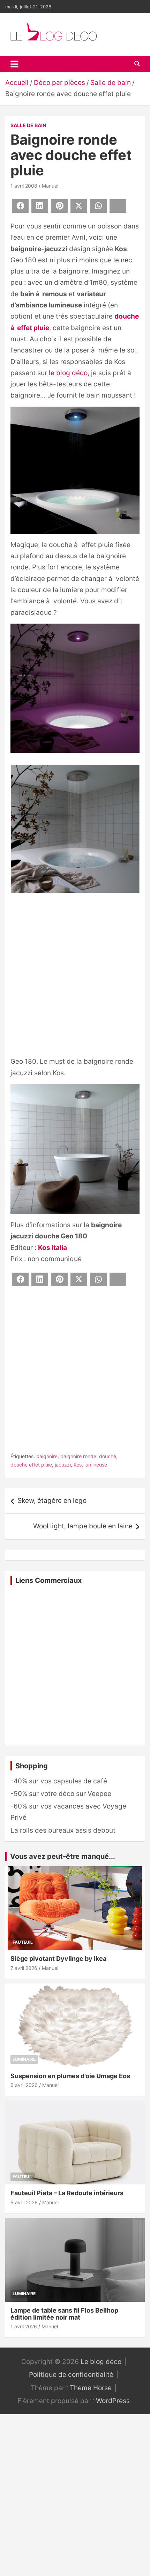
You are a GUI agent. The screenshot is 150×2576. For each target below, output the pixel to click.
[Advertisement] (75, 976)
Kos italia (52, 1248)
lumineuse (96, 1465)
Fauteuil (23, 1942)
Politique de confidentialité (71, 2375)
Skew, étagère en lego (52, 1501)
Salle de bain (28, 125)
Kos (78, 1465)
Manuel (50, 186)
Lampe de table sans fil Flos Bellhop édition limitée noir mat (64, 2314)
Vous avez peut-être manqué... (63, 1856)
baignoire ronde (78, 1456)
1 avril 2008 (24, 186)
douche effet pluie (31, 1465)
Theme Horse (91, 2388)
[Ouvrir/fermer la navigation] (14, 64)
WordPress (113, 2401)
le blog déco (68, 373)
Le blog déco (101, 2362)
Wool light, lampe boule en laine (83, 1526)
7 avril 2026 (24, 1968)
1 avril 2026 (24, 2326)
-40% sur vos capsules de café (59, 1781)
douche (108, 1456)
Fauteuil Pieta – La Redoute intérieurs (67, 2193)
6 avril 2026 (24, 2085)
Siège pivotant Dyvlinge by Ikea (58, 1959)
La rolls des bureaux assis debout (63, 1830)
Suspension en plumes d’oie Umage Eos (70, 2076)
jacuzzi (63, 1465)
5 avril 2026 (24, 2202)
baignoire (47, 1456)
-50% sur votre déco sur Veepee (61, 1794)
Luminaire (24, 2059)
